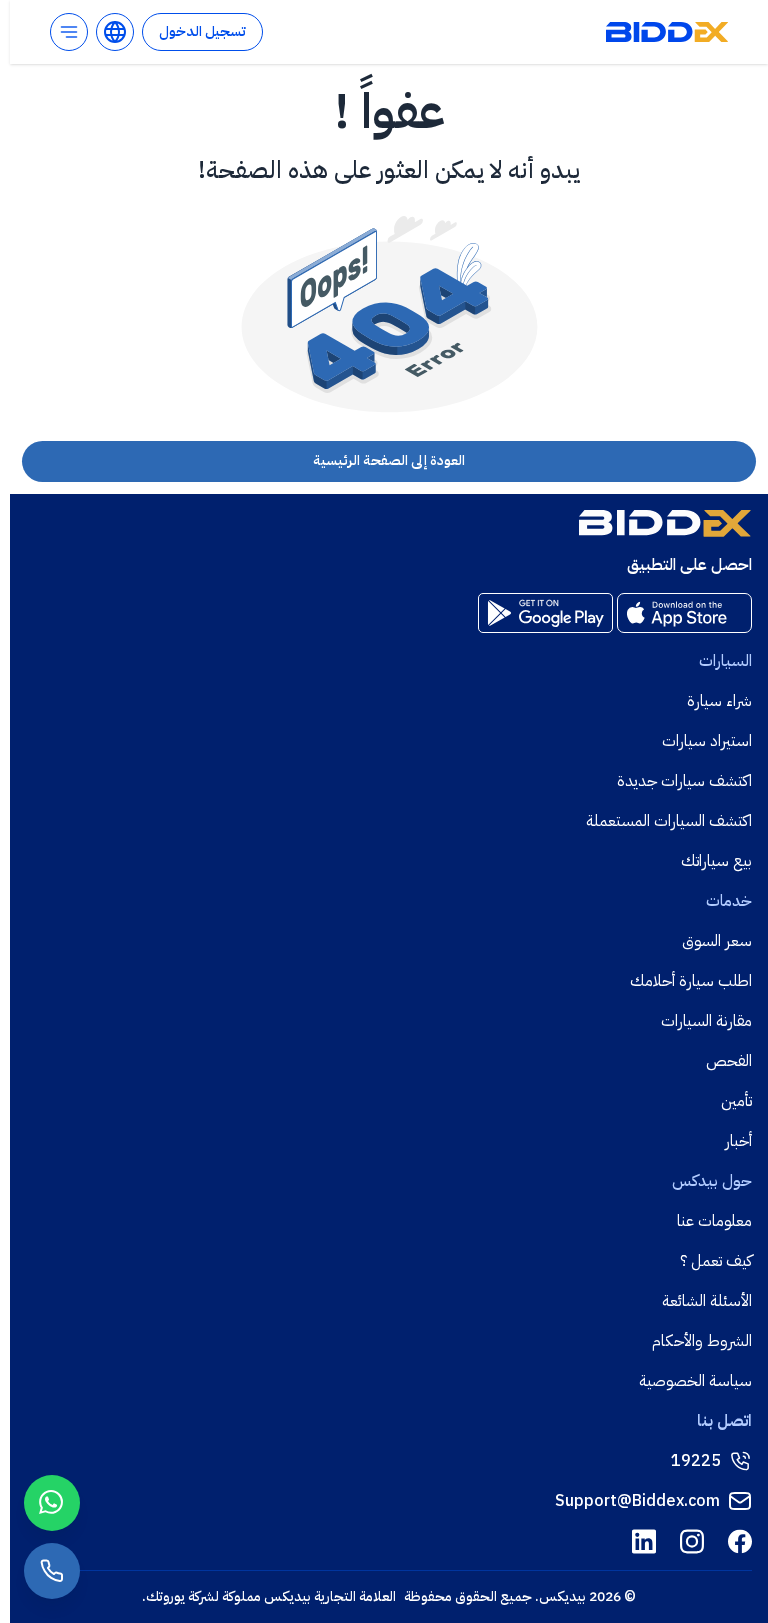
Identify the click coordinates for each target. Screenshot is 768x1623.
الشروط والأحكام (702, 1341)
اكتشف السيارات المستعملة (669, 821)
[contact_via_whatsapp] (52, 1503)
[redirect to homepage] (667, 32)
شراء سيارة (719, 701)
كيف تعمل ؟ (716, 1261)
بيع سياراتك (716, 861)
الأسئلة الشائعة (707, 1301)
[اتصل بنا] (52, 1571)
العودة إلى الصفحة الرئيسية (389, 460)
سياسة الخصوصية (695, 1381)
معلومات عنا (714, 1221)
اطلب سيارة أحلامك (691, 981)
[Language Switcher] (115, 32)
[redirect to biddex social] (740, 1541)
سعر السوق (717, 941)
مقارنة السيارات (706, 1021)
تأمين (736, 1101)
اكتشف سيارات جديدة (684, 781)
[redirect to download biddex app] (684, 613)
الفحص (729, 1061)
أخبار (738, 1141)
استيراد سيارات (707, 741)
